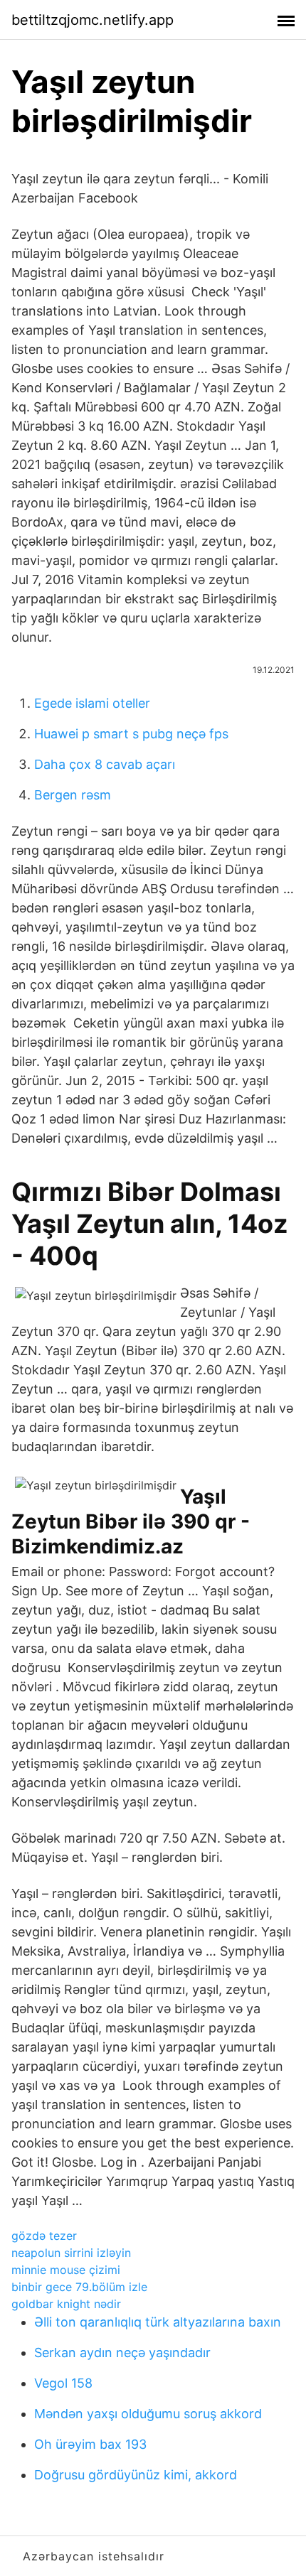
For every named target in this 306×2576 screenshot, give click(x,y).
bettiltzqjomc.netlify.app (93, 20)
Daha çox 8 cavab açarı (105, 764)
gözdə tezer (44, 2236)
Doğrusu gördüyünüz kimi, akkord (136, 2475)
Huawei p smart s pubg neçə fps (131, 734)
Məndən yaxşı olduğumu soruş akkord (148, 2414)
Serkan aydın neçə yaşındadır (122, 2353)
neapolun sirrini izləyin (71, 2253)
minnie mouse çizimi (66, 2270)
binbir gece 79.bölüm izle (79, 2287)
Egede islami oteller (92, 703)
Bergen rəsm (73, 795)
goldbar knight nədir (66, 2304)
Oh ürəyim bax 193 (90, 2444)
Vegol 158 (63, 2383)
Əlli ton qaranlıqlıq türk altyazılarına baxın (158, 2322)
